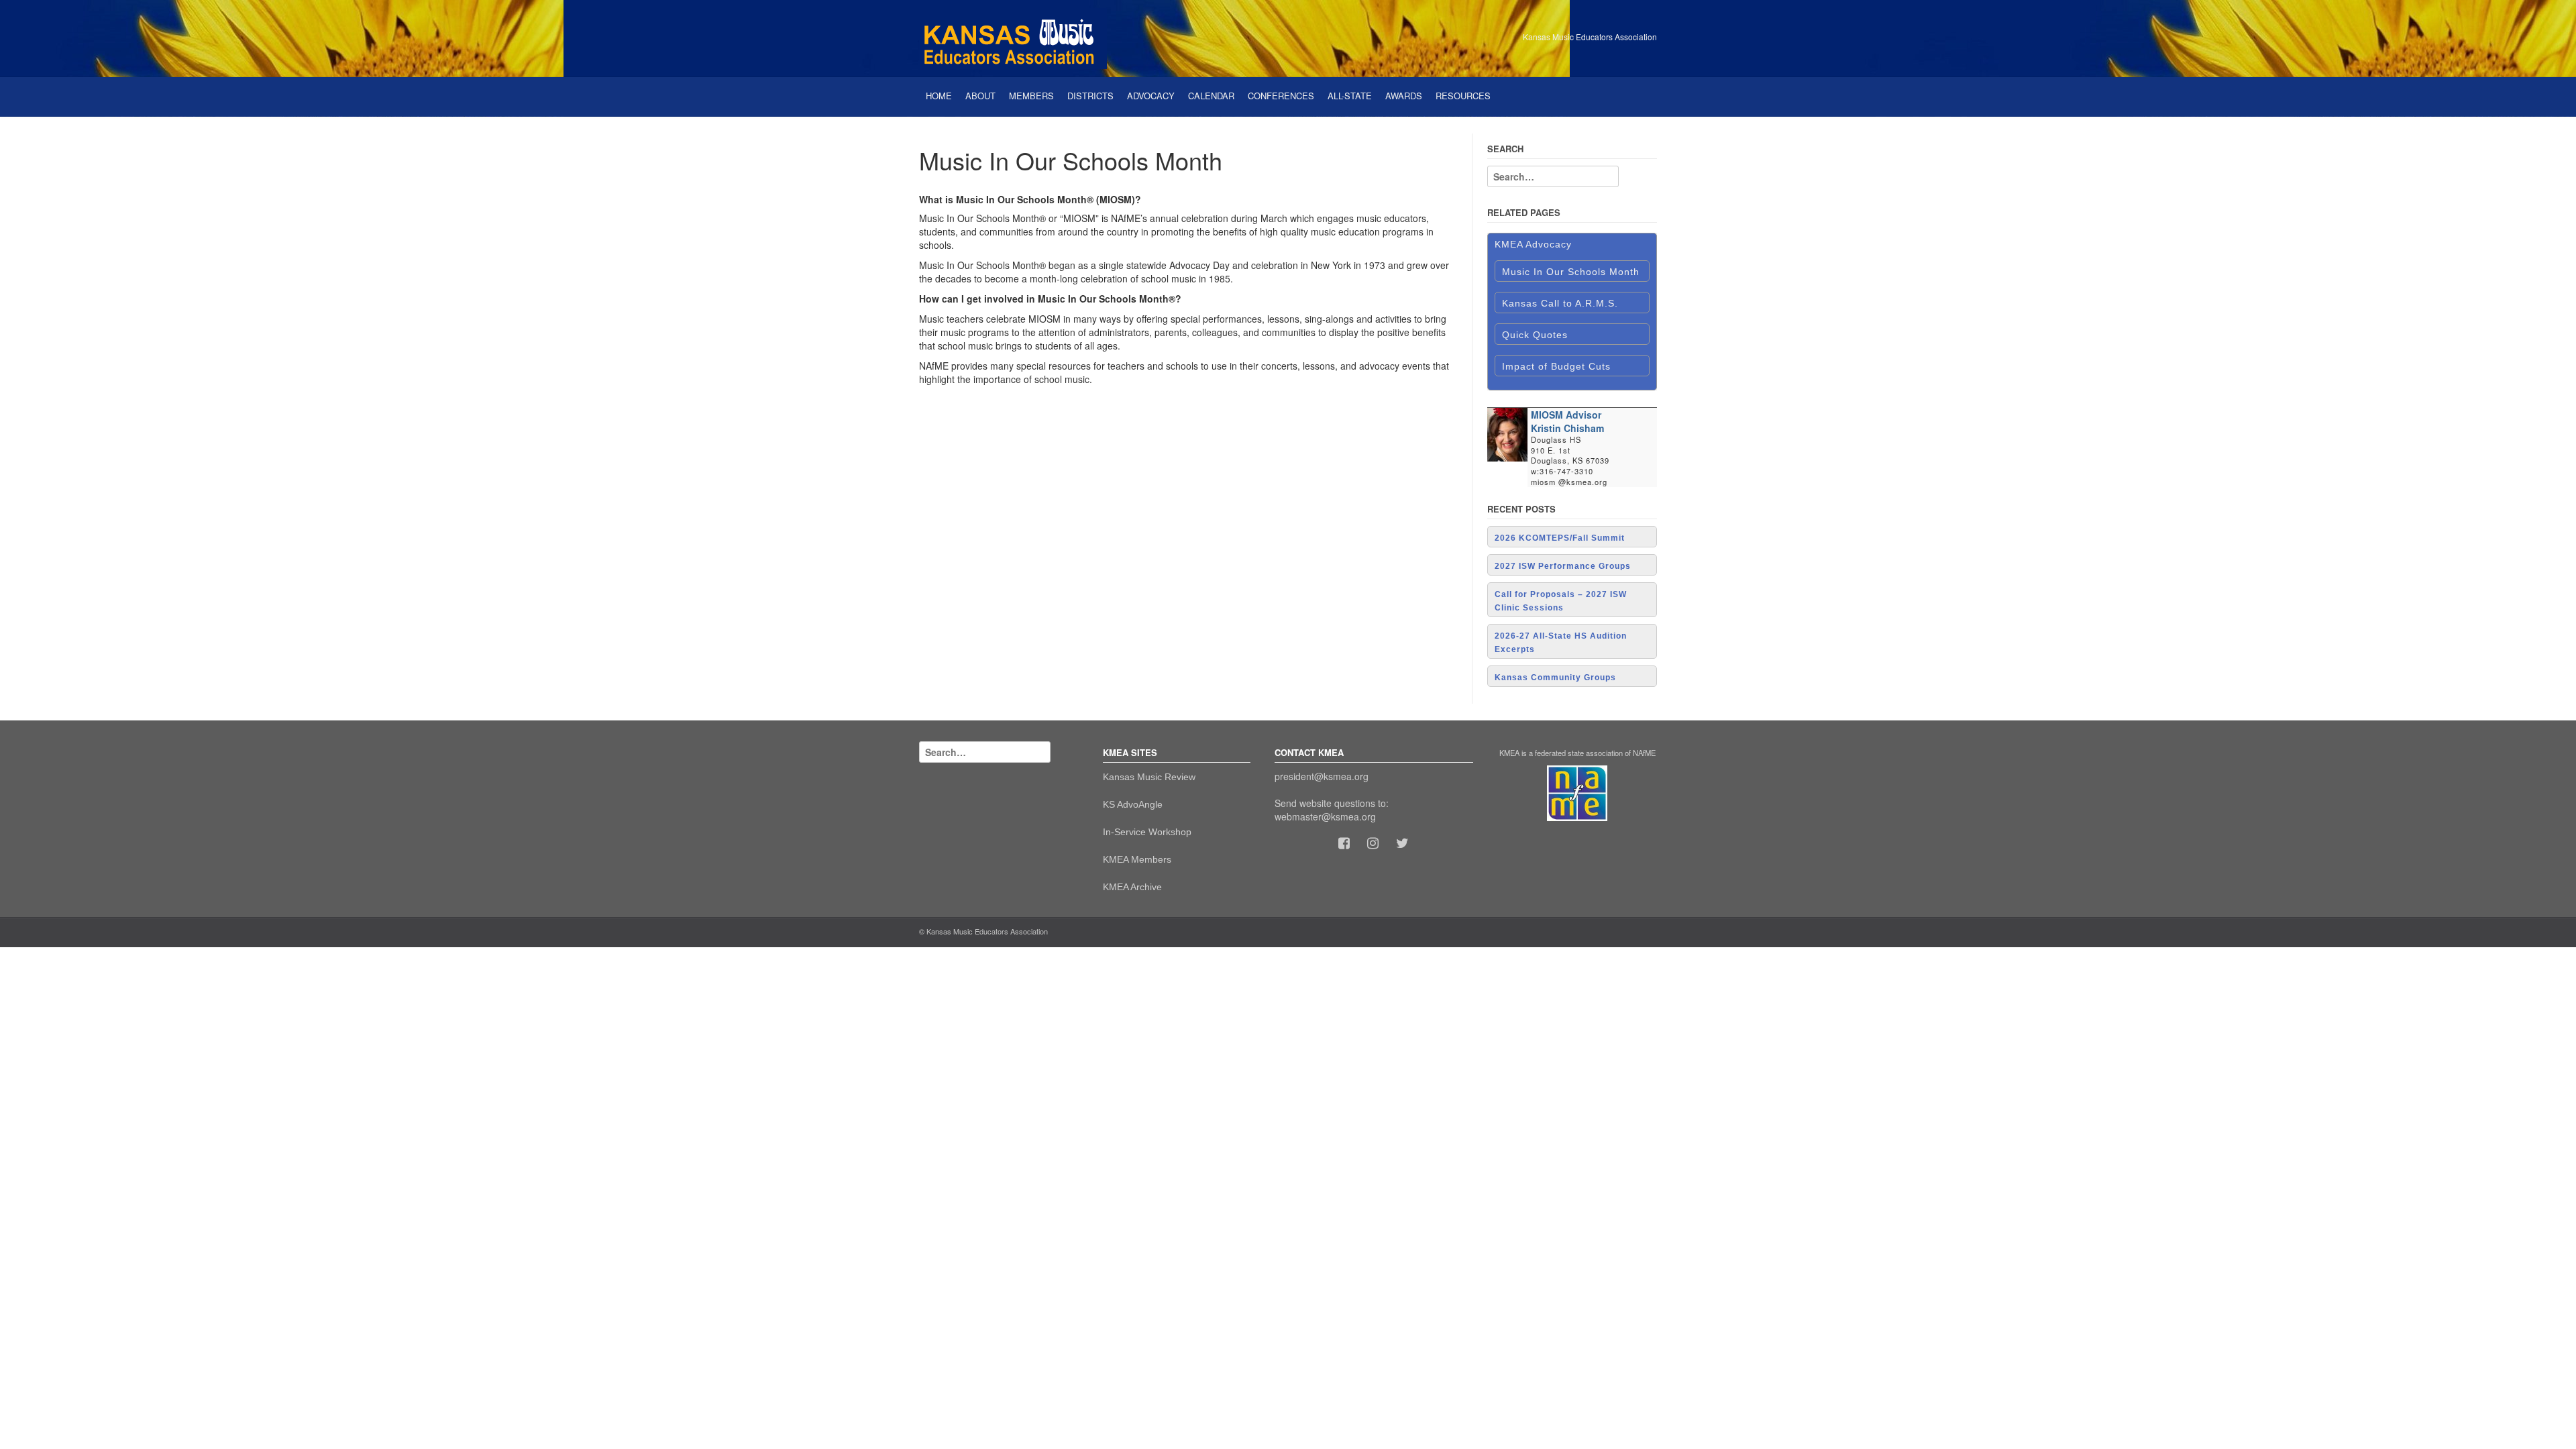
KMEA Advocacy (1533, 244)
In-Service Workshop (1147, 832)
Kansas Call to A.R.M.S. (1560, 303)
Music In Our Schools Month (1571, 272)
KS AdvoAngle (1133, 804)
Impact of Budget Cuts (1556, 366)
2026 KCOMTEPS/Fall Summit (1560, 538)
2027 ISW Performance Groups (1563, 566)
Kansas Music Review (1149, 777)
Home (939, 96)
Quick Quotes (1535, 335)
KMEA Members (1137, 859)
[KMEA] (1013, 37)
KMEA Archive (1132, 887)
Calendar (1211, 96)
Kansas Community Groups (1555, 678)
